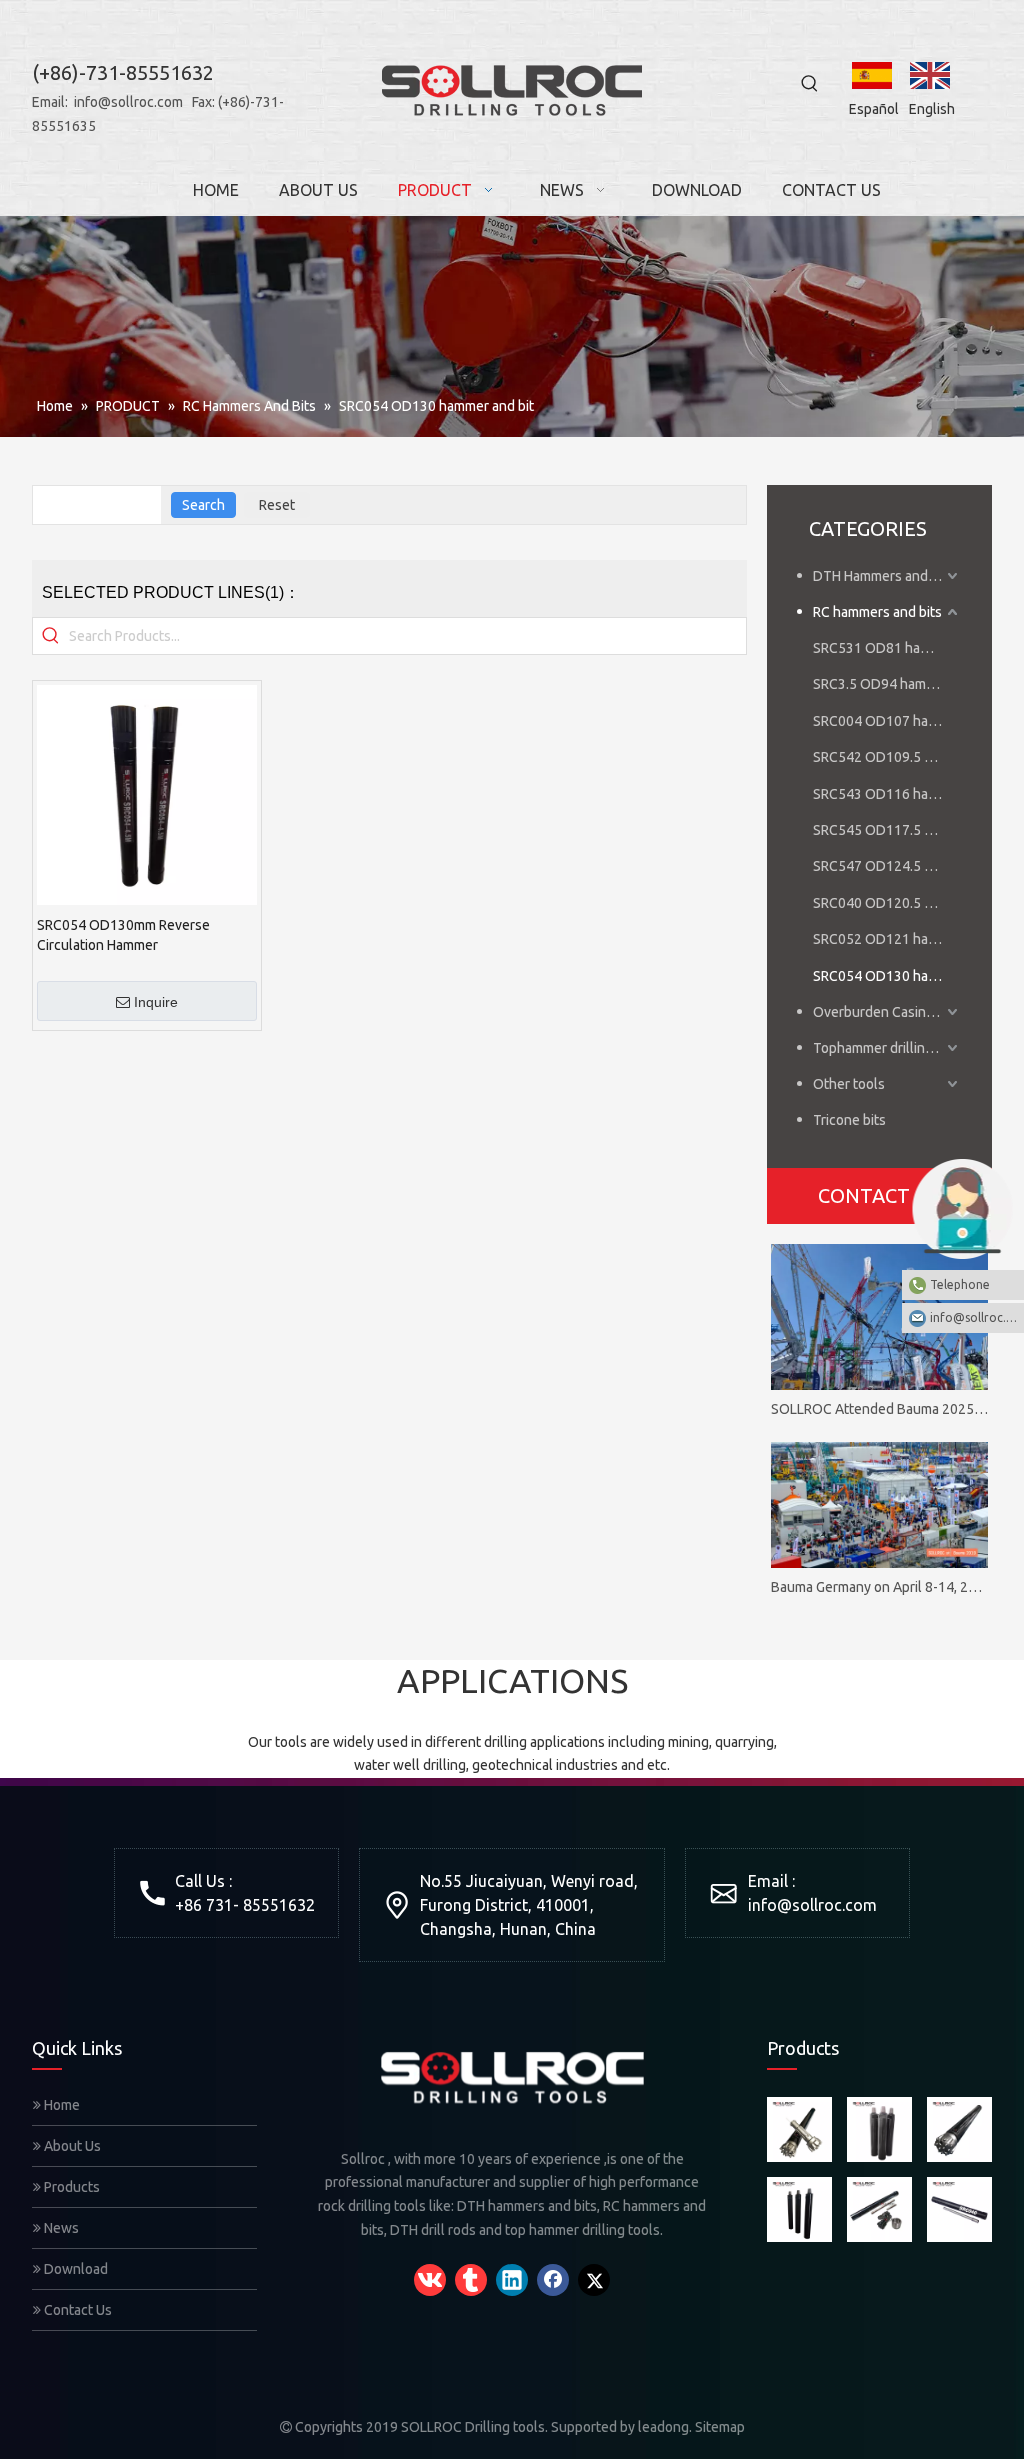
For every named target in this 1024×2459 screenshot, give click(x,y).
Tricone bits (849, 1120)
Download (74, 2269)
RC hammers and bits (877, 612)
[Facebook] (553, 2280)
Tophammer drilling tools (887, 1048)
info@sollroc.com (128, 102)
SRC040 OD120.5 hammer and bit (887, 903)
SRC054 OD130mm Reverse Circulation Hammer (123, 935)
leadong (663, 2427)
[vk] (430, 2280)
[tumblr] (471, 2280)
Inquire (156, 1002)
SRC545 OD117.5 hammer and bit (887, 830)
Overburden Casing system (887, 1012)
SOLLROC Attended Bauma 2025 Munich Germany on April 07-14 (879, 1409)
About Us (71, 2146)
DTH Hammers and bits (883, 576)
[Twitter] (594, 2280)
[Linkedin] (512, 2280)
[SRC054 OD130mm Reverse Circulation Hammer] (147, 794)
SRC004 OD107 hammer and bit (887, 721)
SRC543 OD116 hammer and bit (887, 794)
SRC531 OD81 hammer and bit (887, 648)
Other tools (849, 1084)
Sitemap (720, 2427)
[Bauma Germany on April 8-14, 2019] (879, 1505)
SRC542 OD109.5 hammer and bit (887, 757)
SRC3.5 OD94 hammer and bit (887, 684)
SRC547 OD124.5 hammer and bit (887, 866)
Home (60, 2105)
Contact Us (76, 2310)
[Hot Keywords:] (810, 84)
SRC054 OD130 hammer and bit (887, 976)
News (60, 2228)
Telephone (960, 1284)
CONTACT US (879, 1195)
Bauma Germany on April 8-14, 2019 (879, 1587)
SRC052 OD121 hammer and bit (887, 939)
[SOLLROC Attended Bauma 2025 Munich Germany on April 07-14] (879, 1317)
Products (70, 2187)
